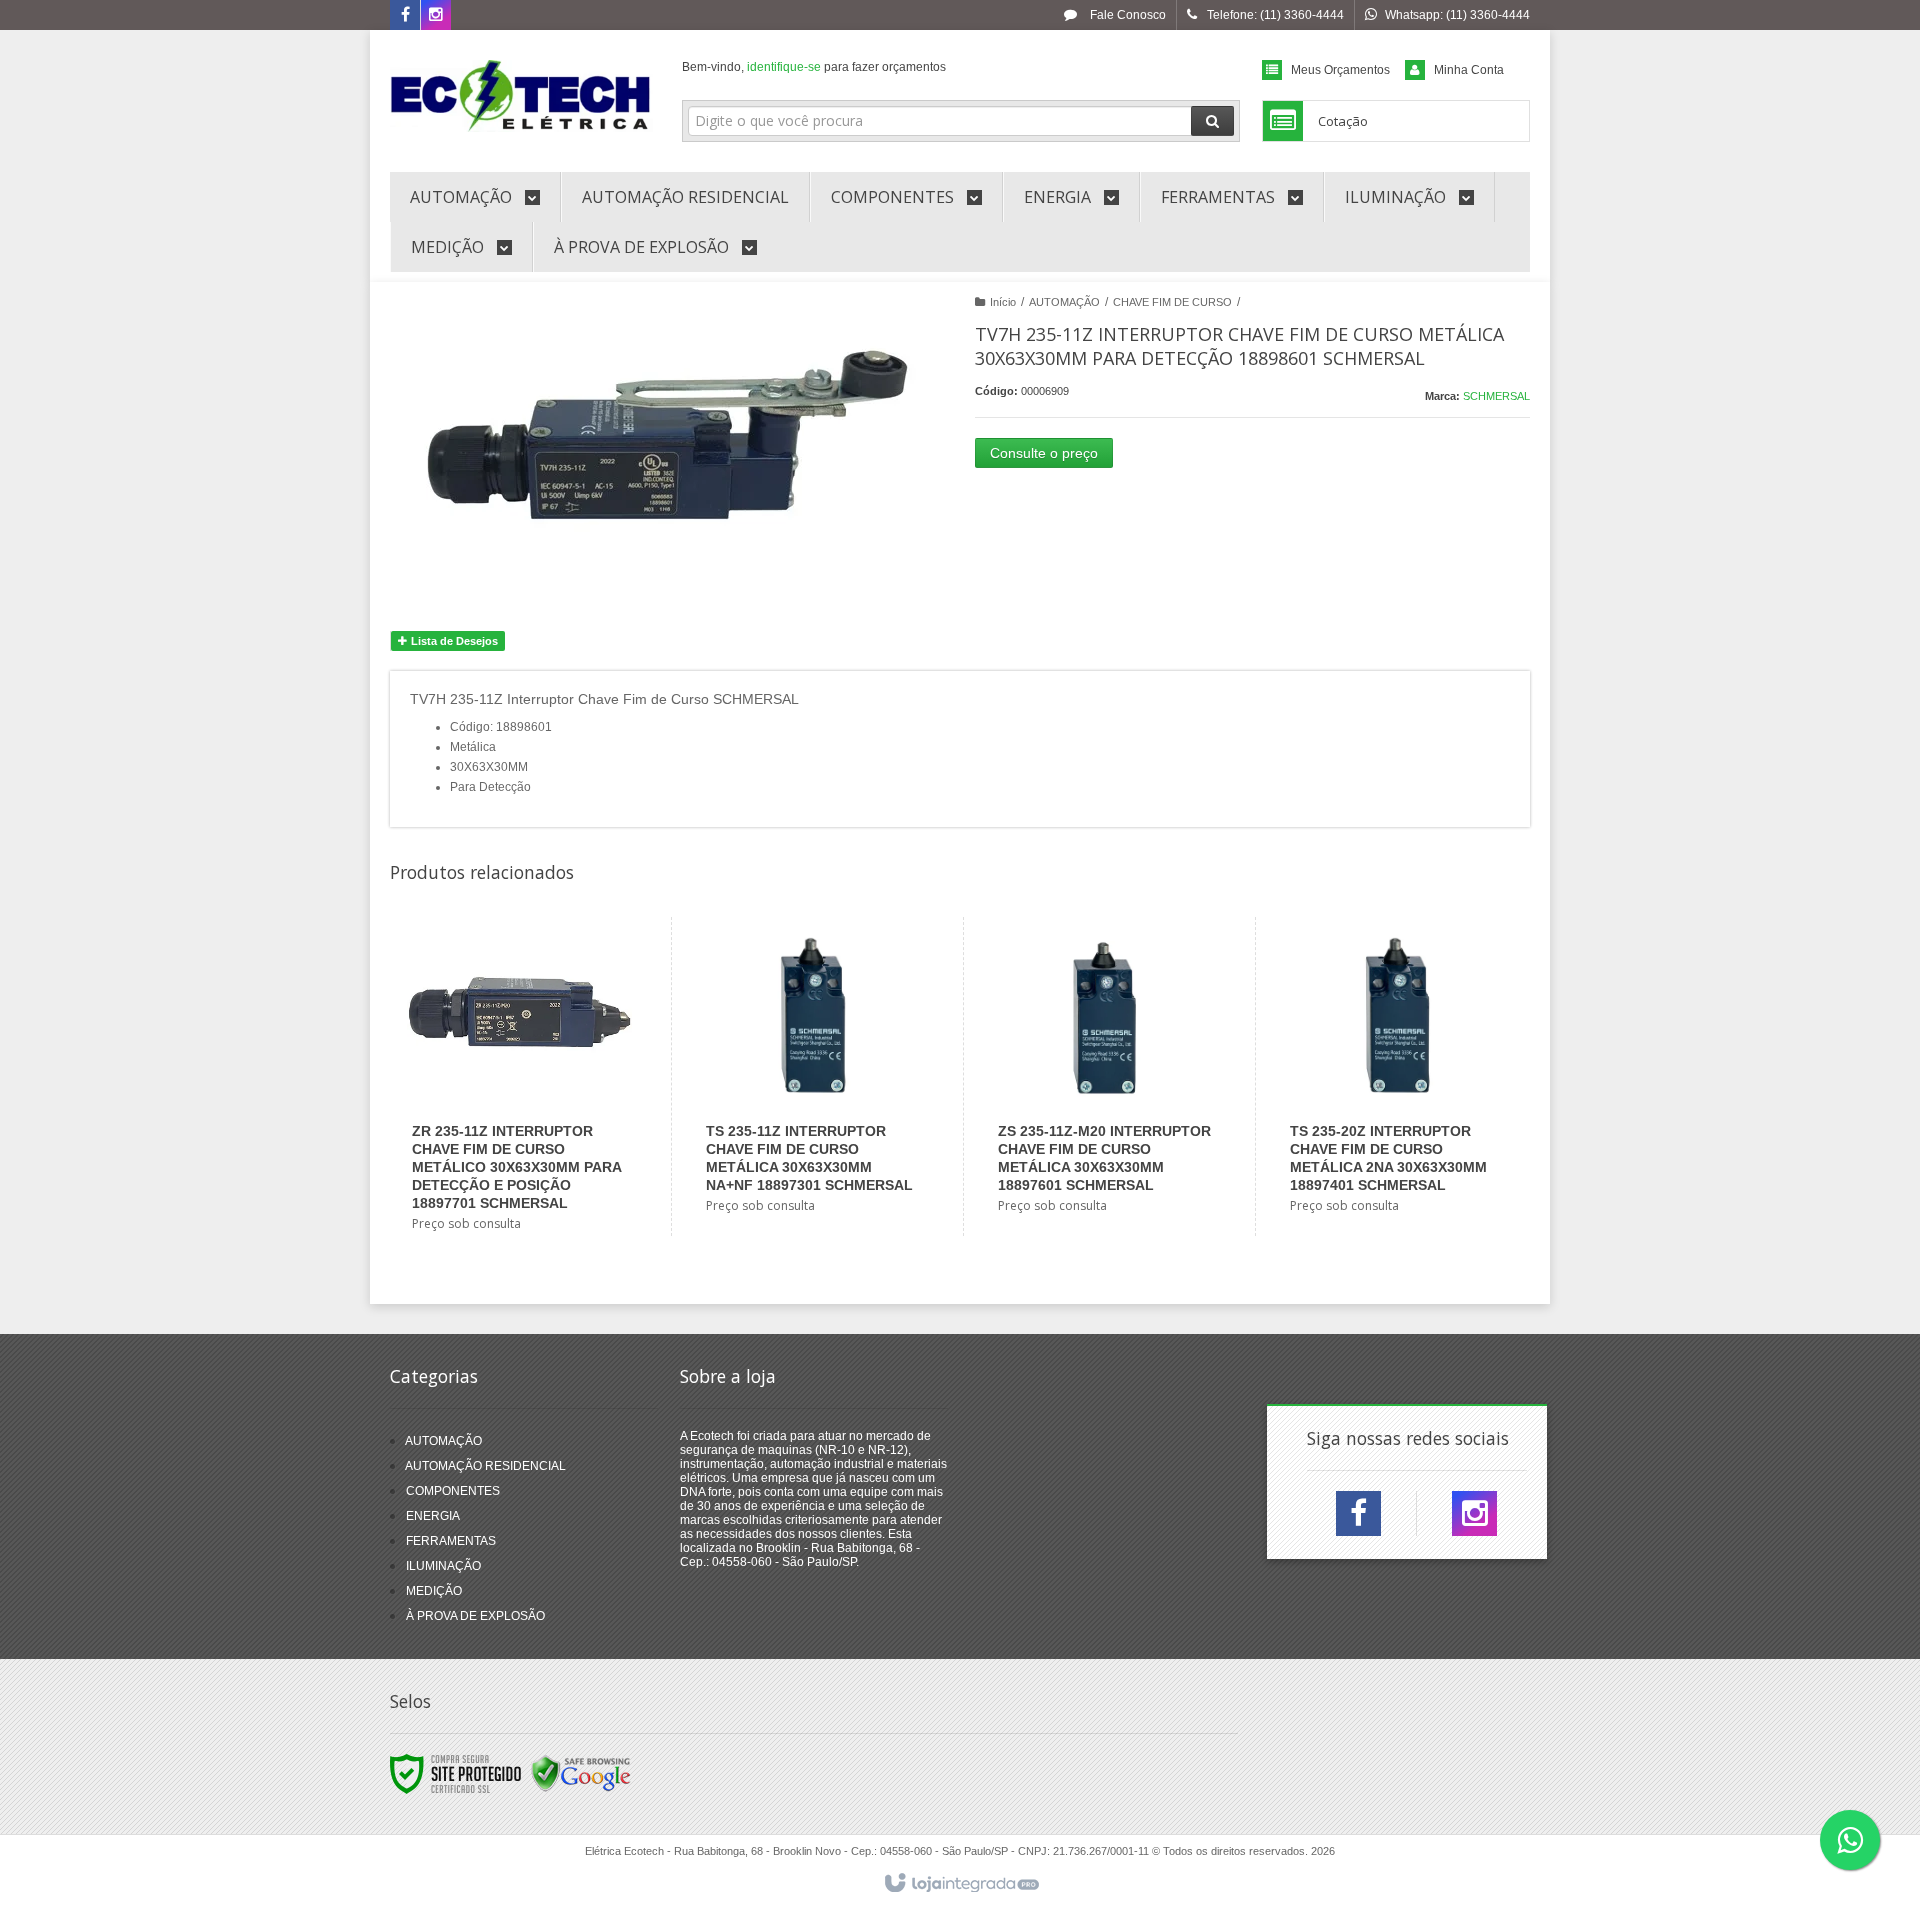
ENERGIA (433, 1516)
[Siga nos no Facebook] (405, 16)
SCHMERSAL (1496, 396)
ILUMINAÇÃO (443, 1566)
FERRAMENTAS (451, 1541)
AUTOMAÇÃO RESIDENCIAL (485, 1466)
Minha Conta (1469, 70)
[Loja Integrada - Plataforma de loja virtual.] (960, 1884)
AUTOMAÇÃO (1064, 302)
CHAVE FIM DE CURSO (1172, 302)
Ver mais (531, 1161)
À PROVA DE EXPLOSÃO (475, 1616)
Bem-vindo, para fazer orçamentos (814, 67)
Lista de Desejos (453, 641)
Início (1003, 302)
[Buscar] (1212, 121)
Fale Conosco (1126, 15)
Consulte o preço (1044, 453)
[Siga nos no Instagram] (436, 16)
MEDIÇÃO (434, 1591)
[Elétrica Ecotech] (521, 96)
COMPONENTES (453, 1491)
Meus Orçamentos (1340, 70)
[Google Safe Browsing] (581, 1773)
